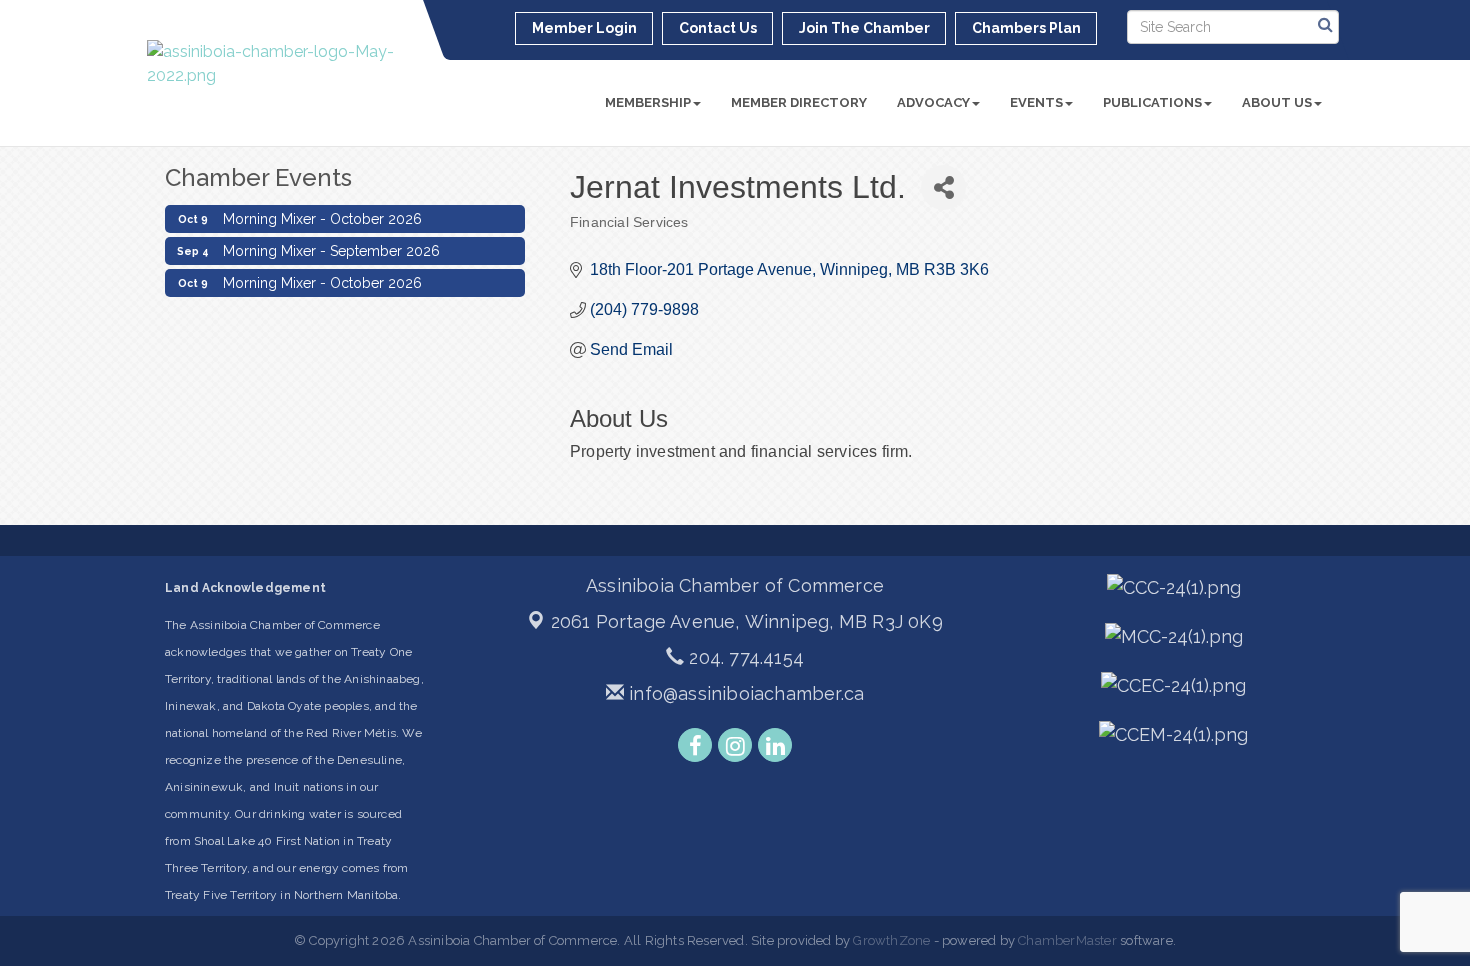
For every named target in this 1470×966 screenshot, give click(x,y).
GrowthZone (891, 940)
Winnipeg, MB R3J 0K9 (747, 621)
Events (1036, 102)
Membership (648, 102)
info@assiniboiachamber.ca (744, 693)
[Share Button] (943, 187)
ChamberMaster (1067, 940)
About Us (1277, 102)
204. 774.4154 (744, 657)
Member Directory (799, 102)
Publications (1152, 102)
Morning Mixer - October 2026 (322, 214)
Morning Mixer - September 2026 (331, 246)
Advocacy (933, 102)
